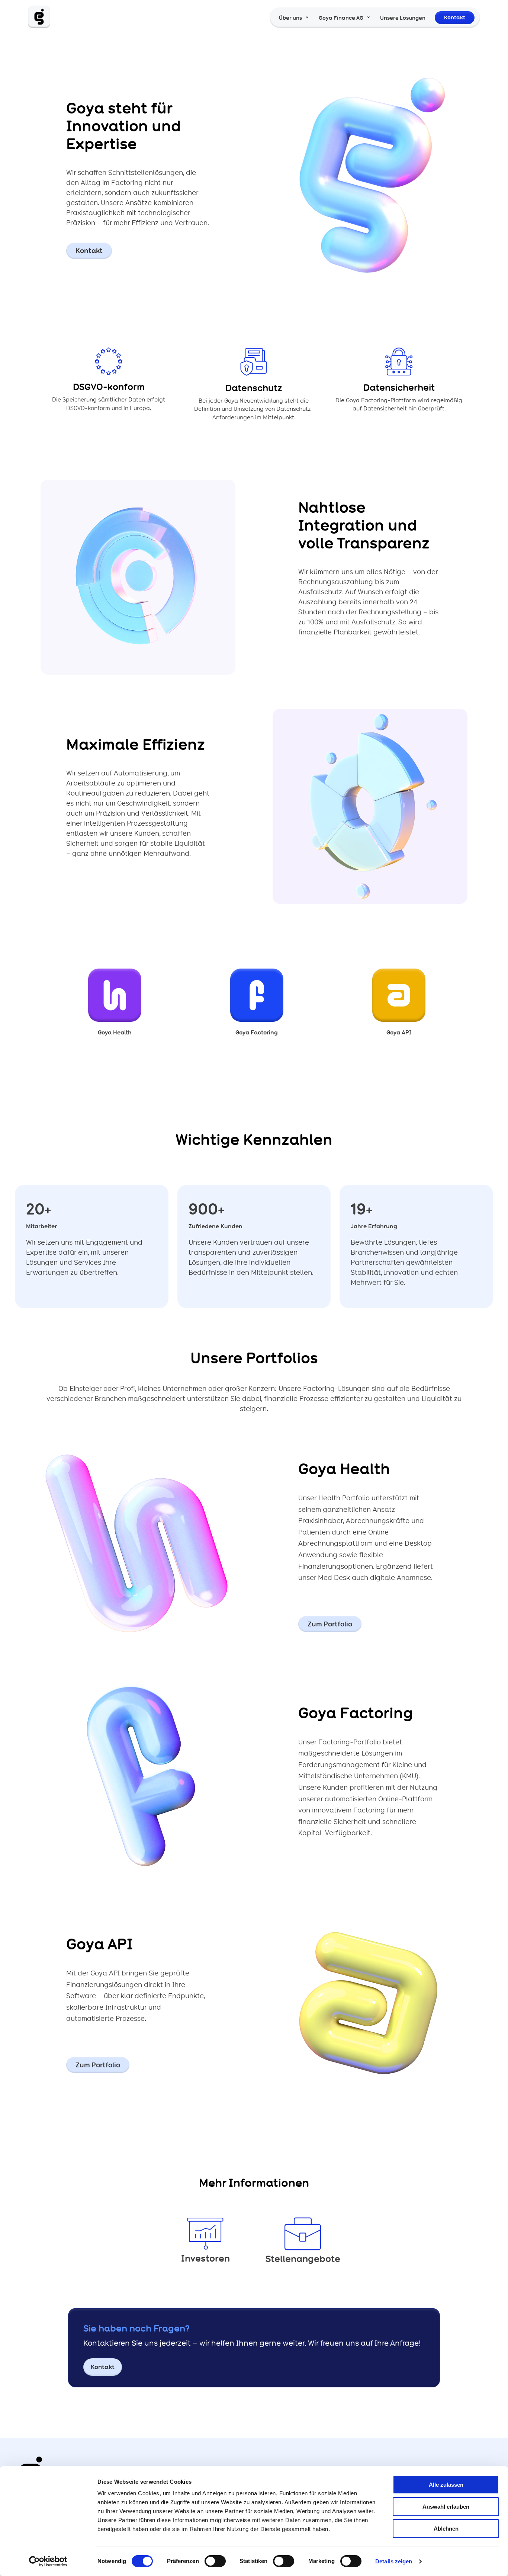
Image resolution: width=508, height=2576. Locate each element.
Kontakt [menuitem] (455, 17)
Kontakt (89, 251)
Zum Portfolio (330, 1624)
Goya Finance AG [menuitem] (341, 18)
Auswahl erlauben (446, 2507)
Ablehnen (446, 2529)
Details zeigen (394, 2561)
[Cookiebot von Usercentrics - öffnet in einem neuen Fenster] (48, 2561)
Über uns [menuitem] (290, 18)
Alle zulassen (446, 2485)
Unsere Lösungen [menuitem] (403, 18)
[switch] (215, 2561)
